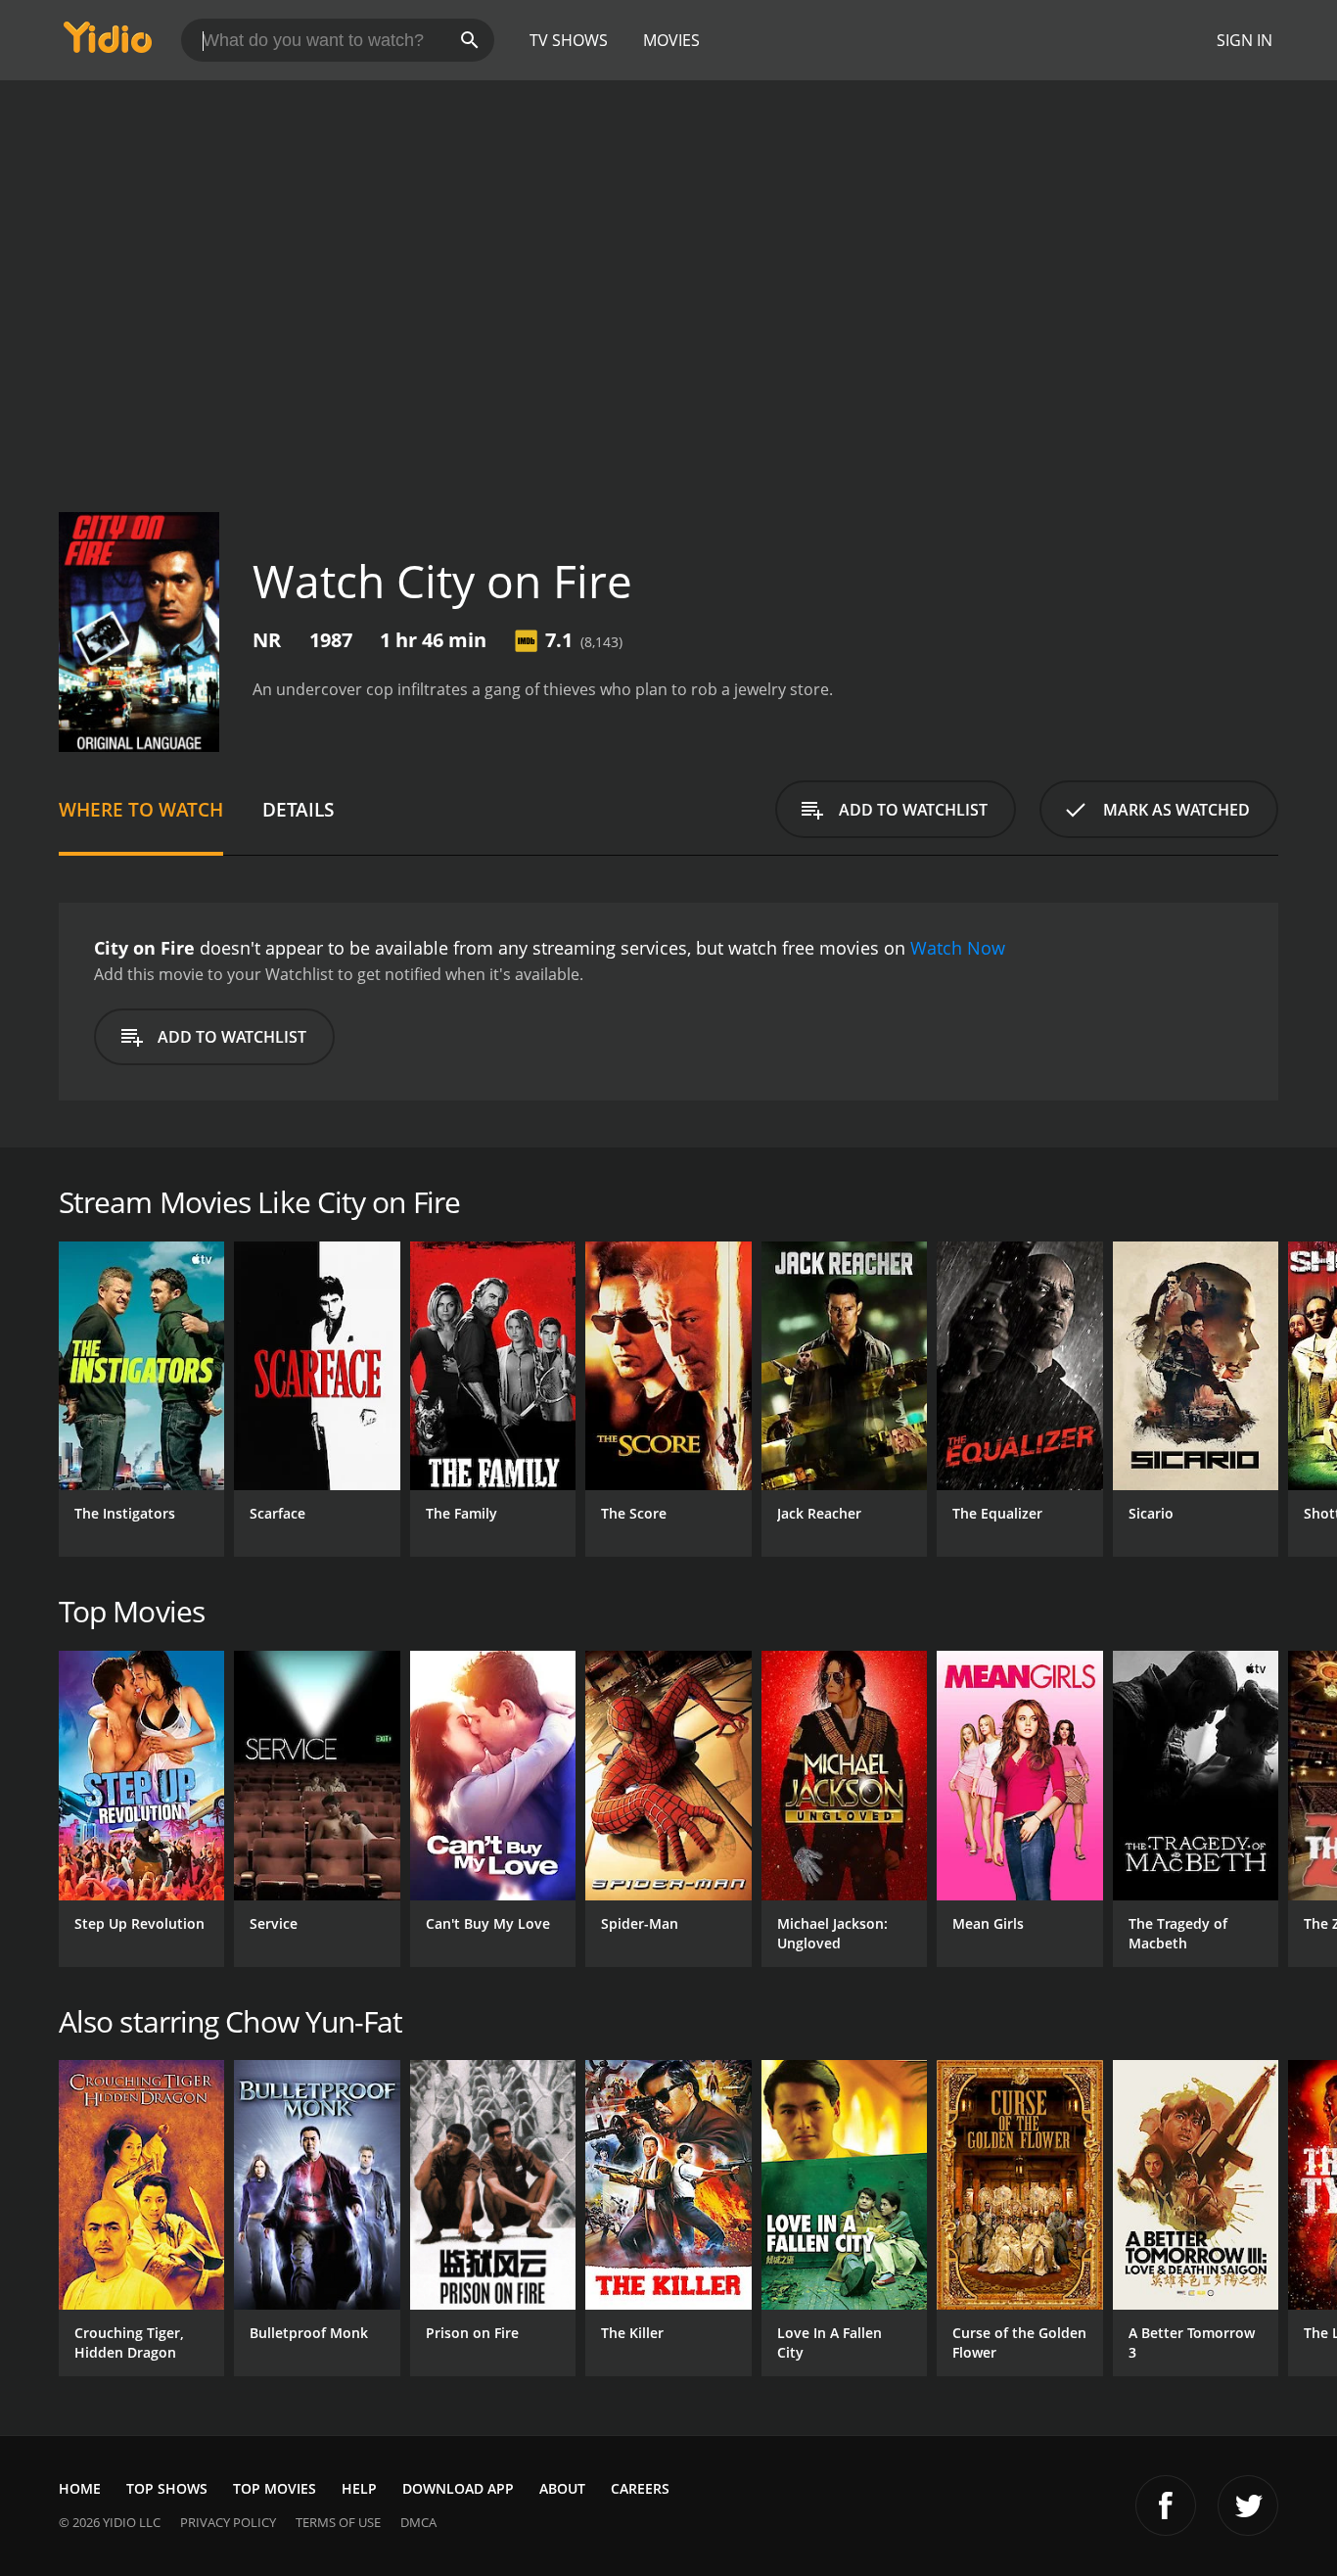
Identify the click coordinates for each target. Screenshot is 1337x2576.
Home (80, 2488)
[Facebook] (1166, 2506)
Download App (458, 2488)
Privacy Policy (228, 2522)
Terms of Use (338, 2522)
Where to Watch (141, 809)
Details (298, 809)
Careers (640, 2488)
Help (359, 2488)
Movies (671, 40)
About (562, 2488)
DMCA (418, 2522)
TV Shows (569, 40)
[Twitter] (1248, 2506)
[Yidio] (108, 44)
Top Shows (167, 2488)
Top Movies (275, 2488)
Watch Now (958, 948)
